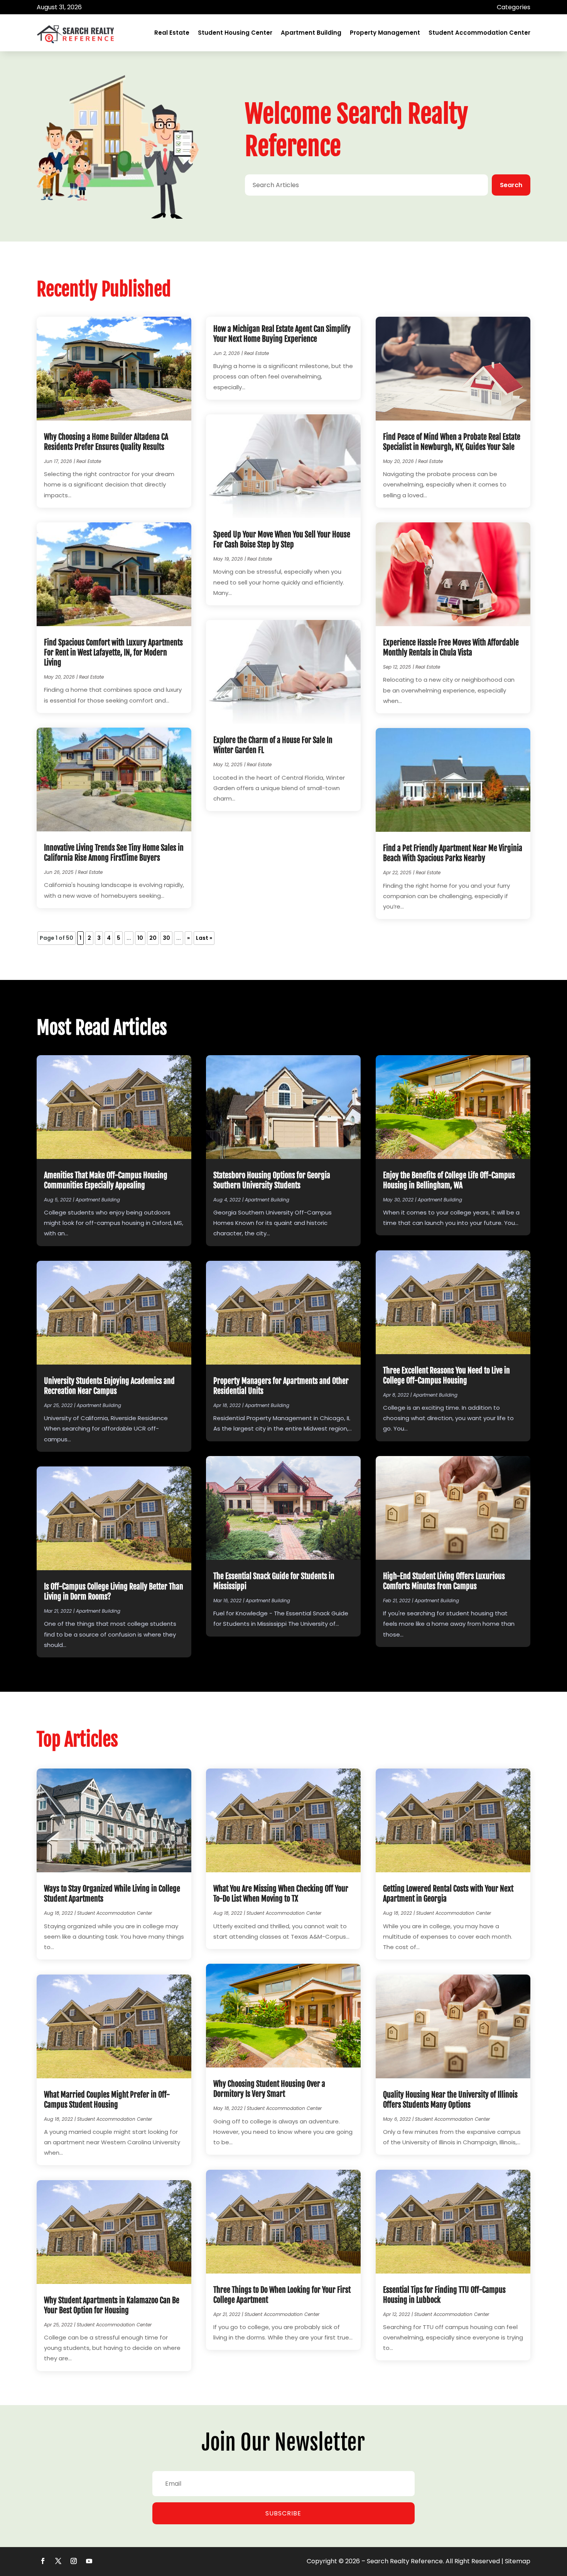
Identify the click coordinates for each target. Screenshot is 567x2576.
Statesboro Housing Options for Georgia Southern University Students (272, 1180)
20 (153, 938)
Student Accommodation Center (479, 33)
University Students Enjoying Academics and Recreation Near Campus (109, 1386)
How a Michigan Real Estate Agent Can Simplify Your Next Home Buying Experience (282, 334)
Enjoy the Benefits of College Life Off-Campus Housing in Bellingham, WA (449, 1180)
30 (166, 938)
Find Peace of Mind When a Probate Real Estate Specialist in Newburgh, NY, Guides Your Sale (452, 442)
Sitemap (518, 2561)
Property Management (385, 33)
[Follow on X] (58, 2561)
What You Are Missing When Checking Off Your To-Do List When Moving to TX (281, 1894)
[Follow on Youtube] (89, 2561)
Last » (204, 938)
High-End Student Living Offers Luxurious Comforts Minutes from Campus (444, 1581)
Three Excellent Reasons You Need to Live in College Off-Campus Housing (446, 1376)
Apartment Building (311, 33)
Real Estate (172, 33)
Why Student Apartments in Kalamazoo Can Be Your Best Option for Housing (112, 2305)
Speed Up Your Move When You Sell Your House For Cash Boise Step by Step (282, 540)
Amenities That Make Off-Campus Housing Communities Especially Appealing (106, 1180)
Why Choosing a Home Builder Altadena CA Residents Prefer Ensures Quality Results (106, 442)
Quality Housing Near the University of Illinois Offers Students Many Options (450, 2100)
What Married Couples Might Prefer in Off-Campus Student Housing (107, 2100)
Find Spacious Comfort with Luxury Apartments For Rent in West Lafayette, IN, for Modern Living (113, 653)
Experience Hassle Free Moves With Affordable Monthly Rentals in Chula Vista (451, 648)
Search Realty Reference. (405, 2561)
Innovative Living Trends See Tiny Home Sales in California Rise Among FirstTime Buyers (114, 853)
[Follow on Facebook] (43, 2561)
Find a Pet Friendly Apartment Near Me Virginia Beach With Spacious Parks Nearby (453, 853)
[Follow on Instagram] (74, 2561)
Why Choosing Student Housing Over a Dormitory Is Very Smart (269, 2089)
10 (140, 938)
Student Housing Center (235, 33)
